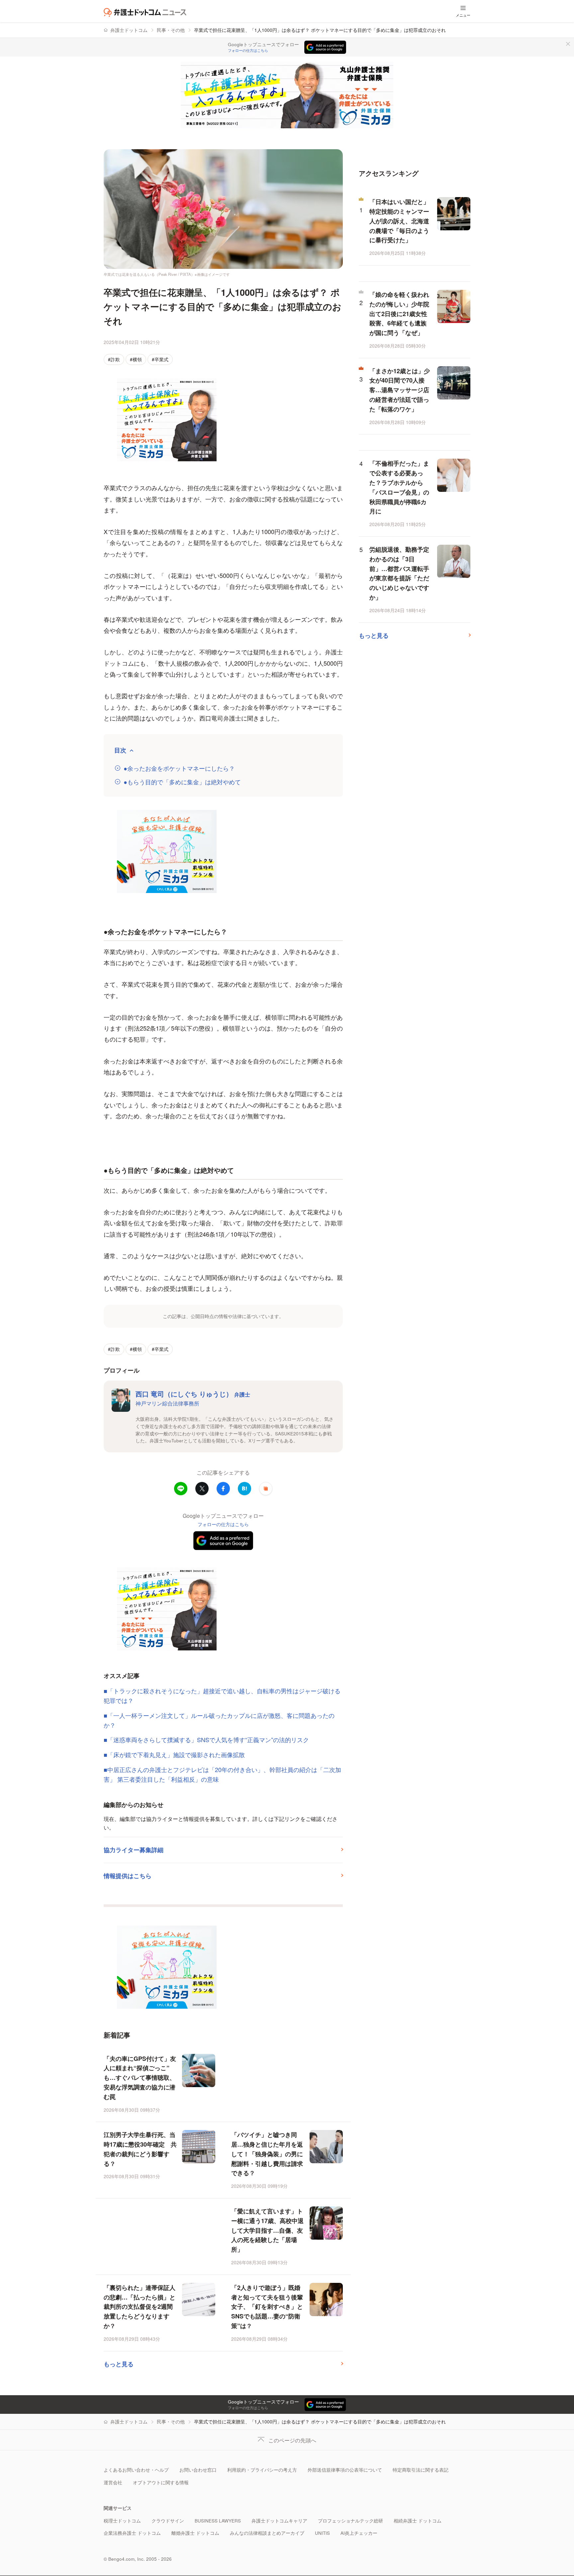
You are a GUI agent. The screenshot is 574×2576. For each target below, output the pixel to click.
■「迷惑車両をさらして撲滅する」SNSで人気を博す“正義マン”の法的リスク (206, 1739)
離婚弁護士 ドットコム (195, 2533)
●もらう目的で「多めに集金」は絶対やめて (182, 782)
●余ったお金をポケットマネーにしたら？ (179, 768)
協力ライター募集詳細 (134, 1850)
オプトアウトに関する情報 (161, 2482)
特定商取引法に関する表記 (421, 2470)
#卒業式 (160, 359)
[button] (266, 1489)
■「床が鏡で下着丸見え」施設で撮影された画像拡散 (174, 1754)
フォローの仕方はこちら (248, 51)
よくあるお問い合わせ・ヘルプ (136, 2470)
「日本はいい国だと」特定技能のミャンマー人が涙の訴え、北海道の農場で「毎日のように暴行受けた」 (399, 221)
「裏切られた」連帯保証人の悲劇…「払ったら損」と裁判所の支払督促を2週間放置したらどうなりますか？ (140, 2307)
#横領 (136, 359)
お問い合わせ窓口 (198, 2470)
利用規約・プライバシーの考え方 (262, 2470)
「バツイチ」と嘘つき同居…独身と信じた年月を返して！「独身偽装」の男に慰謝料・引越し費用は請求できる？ (267, 2154)
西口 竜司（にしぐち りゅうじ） (193, 1394)
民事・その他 (171, 30)
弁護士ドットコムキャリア (279, 2521)
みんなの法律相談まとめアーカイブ (267, 2533)
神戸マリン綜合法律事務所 (167, 1403)
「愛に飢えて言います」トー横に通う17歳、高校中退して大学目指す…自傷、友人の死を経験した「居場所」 (267, 2230)
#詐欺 (114, 359)
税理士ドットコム (122, 2521)
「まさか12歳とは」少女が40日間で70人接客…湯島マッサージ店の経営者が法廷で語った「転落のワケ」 (400, 390)
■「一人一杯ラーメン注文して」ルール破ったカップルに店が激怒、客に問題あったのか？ (219, 1720)
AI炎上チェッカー (359, 2533)
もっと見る (119, 2364)
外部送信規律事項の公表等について (345, 2470)
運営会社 (113, 2482)
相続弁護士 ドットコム (418, 2521)
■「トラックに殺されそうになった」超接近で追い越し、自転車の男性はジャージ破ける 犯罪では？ (223, 1695)
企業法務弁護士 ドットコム (132, 2533)
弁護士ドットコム (129, 30)
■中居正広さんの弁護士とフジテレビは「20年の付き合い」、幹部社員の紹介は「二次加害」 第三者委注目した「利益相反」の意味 (222, 1774)
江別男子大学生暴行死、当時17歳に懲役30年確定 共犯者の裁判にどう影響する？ (140, 2149)
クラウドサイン (168, 2521)
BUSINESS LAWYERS (218, 2521)
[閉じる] (568, 44)
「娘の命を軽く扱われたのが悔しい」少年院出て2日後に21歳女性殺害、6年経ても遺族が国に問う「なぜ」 (399, 314)
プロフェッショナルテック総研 (350, 2521)
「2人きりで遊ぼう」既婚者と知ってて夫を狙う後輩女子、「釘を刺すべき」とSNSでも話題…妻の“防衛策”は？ (267, 2307)
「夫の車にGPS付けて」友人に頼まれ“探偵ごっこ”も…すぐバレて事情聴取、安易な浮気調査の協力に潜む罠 (140, 2078)
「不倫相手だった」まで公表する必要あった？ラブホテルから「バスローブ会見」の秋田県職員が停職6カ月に (399, 487)
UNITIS (322, 2533)
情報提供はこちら (128, 1876)
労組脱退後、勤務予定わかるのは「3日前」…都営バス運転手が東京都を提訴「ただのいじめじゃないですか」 (399, 573)
